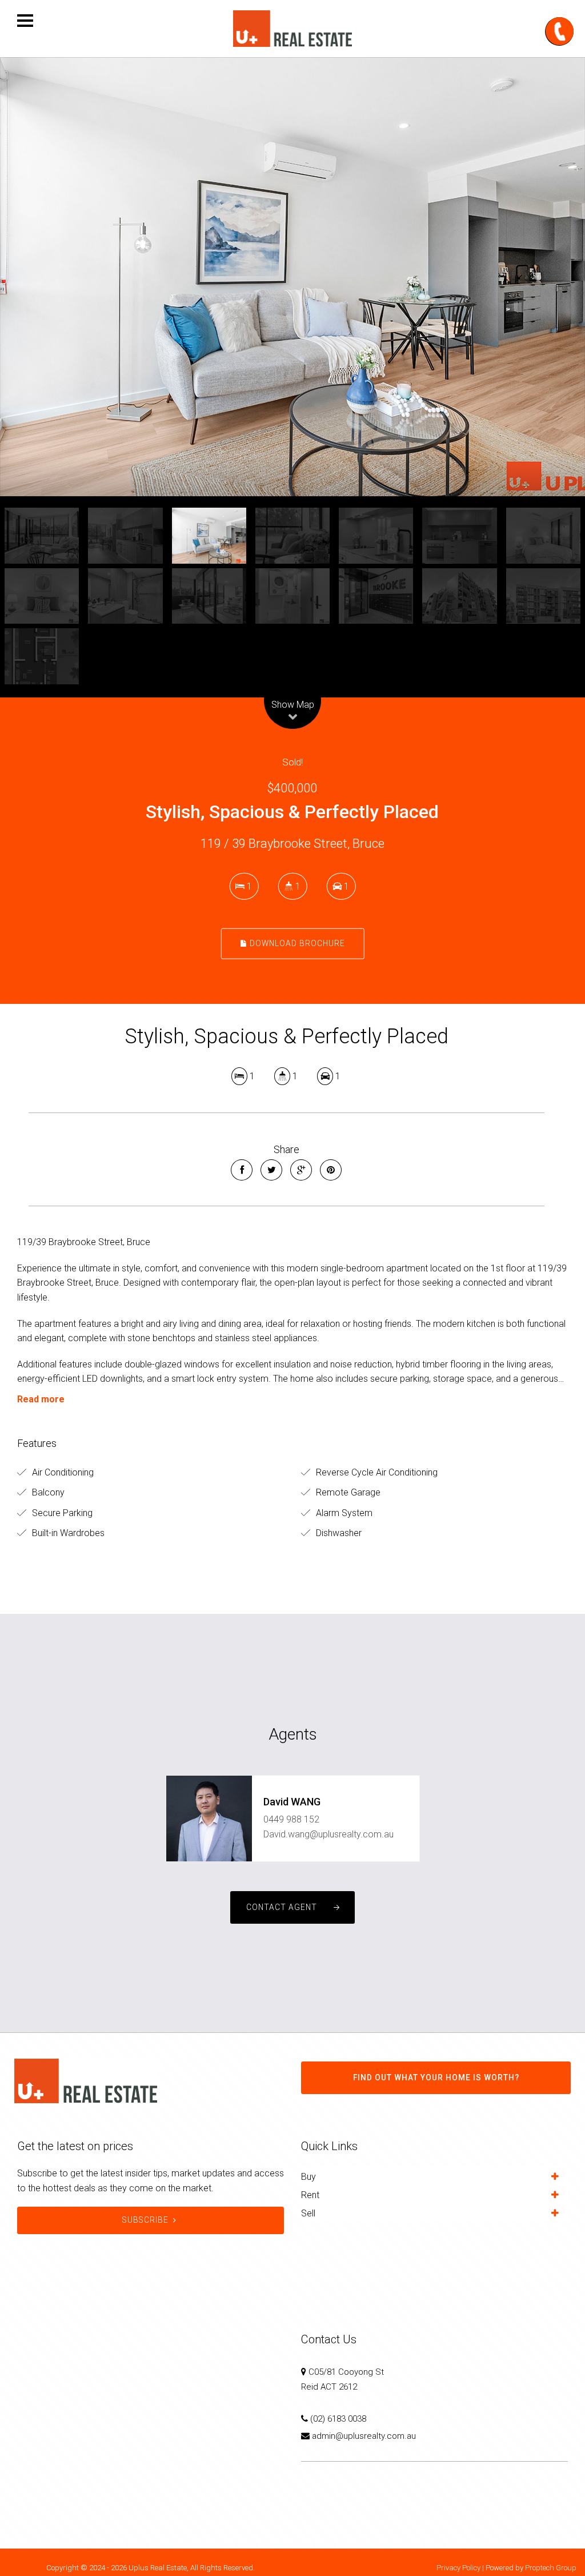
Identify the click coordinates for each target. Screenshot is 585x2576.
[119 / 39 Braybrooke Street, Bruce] (292, 277)
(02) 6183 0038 (338, 2419)
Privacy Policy (458, 2568)
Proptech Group (551, 2568)
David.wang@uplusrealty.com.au (328, 1834)
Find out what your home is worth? (436, 2077)
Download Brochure (296, 943)
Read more (41, 1399)
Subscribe (145, 2220)
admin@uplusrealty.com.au (364, 2436)
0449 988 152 (291, 1819)
